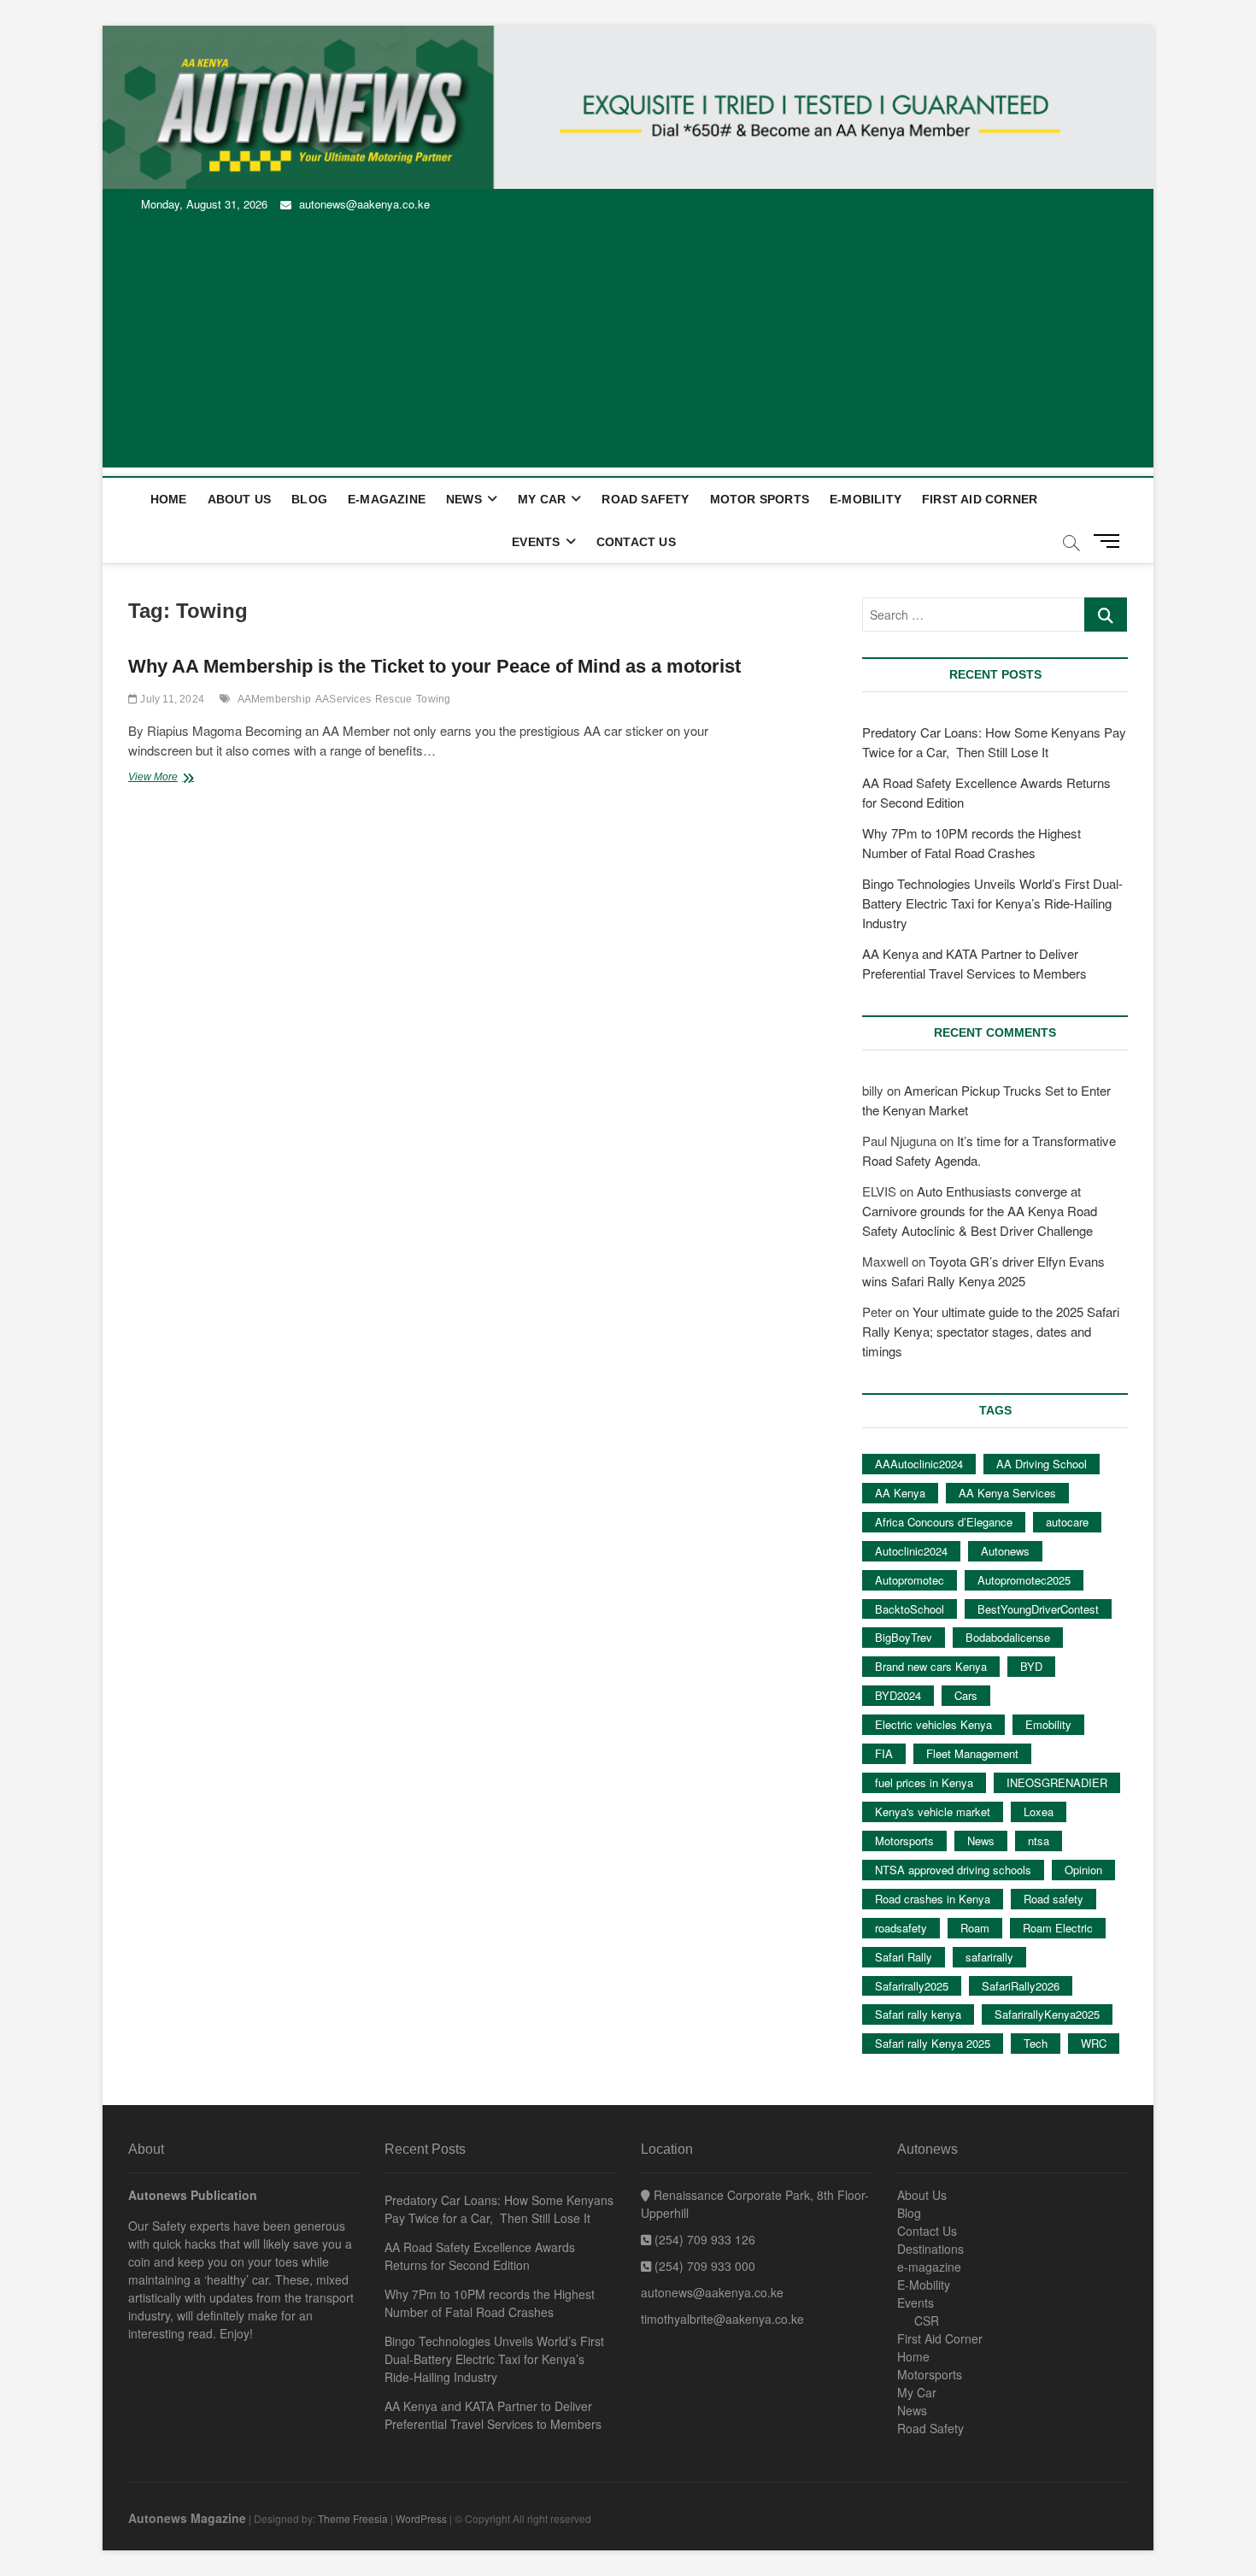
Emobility (1048, 1724)
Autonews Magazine (187, 2518)
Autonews (1005, 1551)
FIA (884, 1753)
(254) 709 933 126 (703, 2239)
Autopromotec (910, 1580)
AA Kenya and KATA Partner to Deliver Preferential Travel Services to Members (493, 2415)
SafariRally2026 (1021, 1986)
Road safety (1054, 1899)
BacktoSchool (910, 1609)
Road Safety (645, 499)
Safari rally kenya (918, 2014)
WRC (1094, 2043)
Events (536, 542)
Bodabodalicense (1008, 1637)
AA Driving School (1042, 1464)
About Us (240, 499)
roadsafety (901, 1928)
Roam (975, 1928)
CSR (927, 2320)
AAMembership (274, 699)
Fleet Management (972, 1753)
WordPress (421, 2518)
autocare (1067, 1522)
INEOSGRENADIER (1057, 1782)
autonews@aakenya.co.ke (363, 204)
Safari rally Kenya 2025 (933, 2043)
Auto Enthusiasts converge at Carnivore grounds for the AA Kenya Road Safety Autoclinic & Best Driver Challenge (980, 1211)
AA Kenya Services (1007, 1493)
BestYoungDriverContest (1038, 1609)
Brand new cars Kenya (931, 1666)
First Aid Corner (980, 499)
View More (182, 779)
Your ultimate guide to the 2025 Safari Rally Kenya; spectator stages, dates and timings (991, 1331)
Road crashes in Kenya (933, 1899)
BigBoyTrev (904, 1637)
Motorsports (904, 1841)
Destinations (930, 2249)
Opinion (1083, 1870)
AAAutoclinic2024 (919, 1464)
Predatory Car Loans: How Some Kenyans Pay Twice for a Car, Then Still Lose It (499, 2209)
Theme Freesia (353, 2518)
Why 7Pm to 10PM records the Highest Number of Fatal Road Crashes (490, 2303)
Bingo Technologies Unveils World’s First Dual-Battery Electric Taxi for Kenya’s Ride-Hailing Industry (992, 903)
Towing (433, 699)
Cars (966, 1695)
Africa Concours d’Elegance (944, 1522)
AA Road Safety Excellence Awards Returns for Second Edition (480, 2256)
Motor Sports (760, 499)
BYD (1031, 1666)
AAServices (343, 699)
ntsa (1039, 1841)
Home (169, 499)
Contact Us (636, 542)
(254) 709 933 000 (703, 2266)
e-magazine (387, 499)
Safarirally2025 (912, 1986)
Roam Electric (1058, 1928)
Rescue (393, 699)
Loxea (1039, 1811)
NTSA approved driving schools (953, 1870)
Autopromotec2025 (1024, 1580)
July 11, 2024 (171, 699)
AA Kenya (900, 1493)
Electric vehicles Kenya (933, 1724)
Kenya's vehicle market (933, 1811)
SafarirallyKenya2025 (1047, 2014)
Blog (309, 499)
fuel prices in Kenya (924, 1782)
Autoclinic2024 (911, 1551)
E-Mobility (866, 499)
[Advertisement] (628, 348)
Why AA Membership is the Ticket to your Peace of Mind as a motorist (434, 666)
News (464, 499)
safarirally (989, 1957)
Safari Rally (904, 1957)
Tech (1036, 2043)
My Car (542, 499)
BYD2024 (898, 1695)
